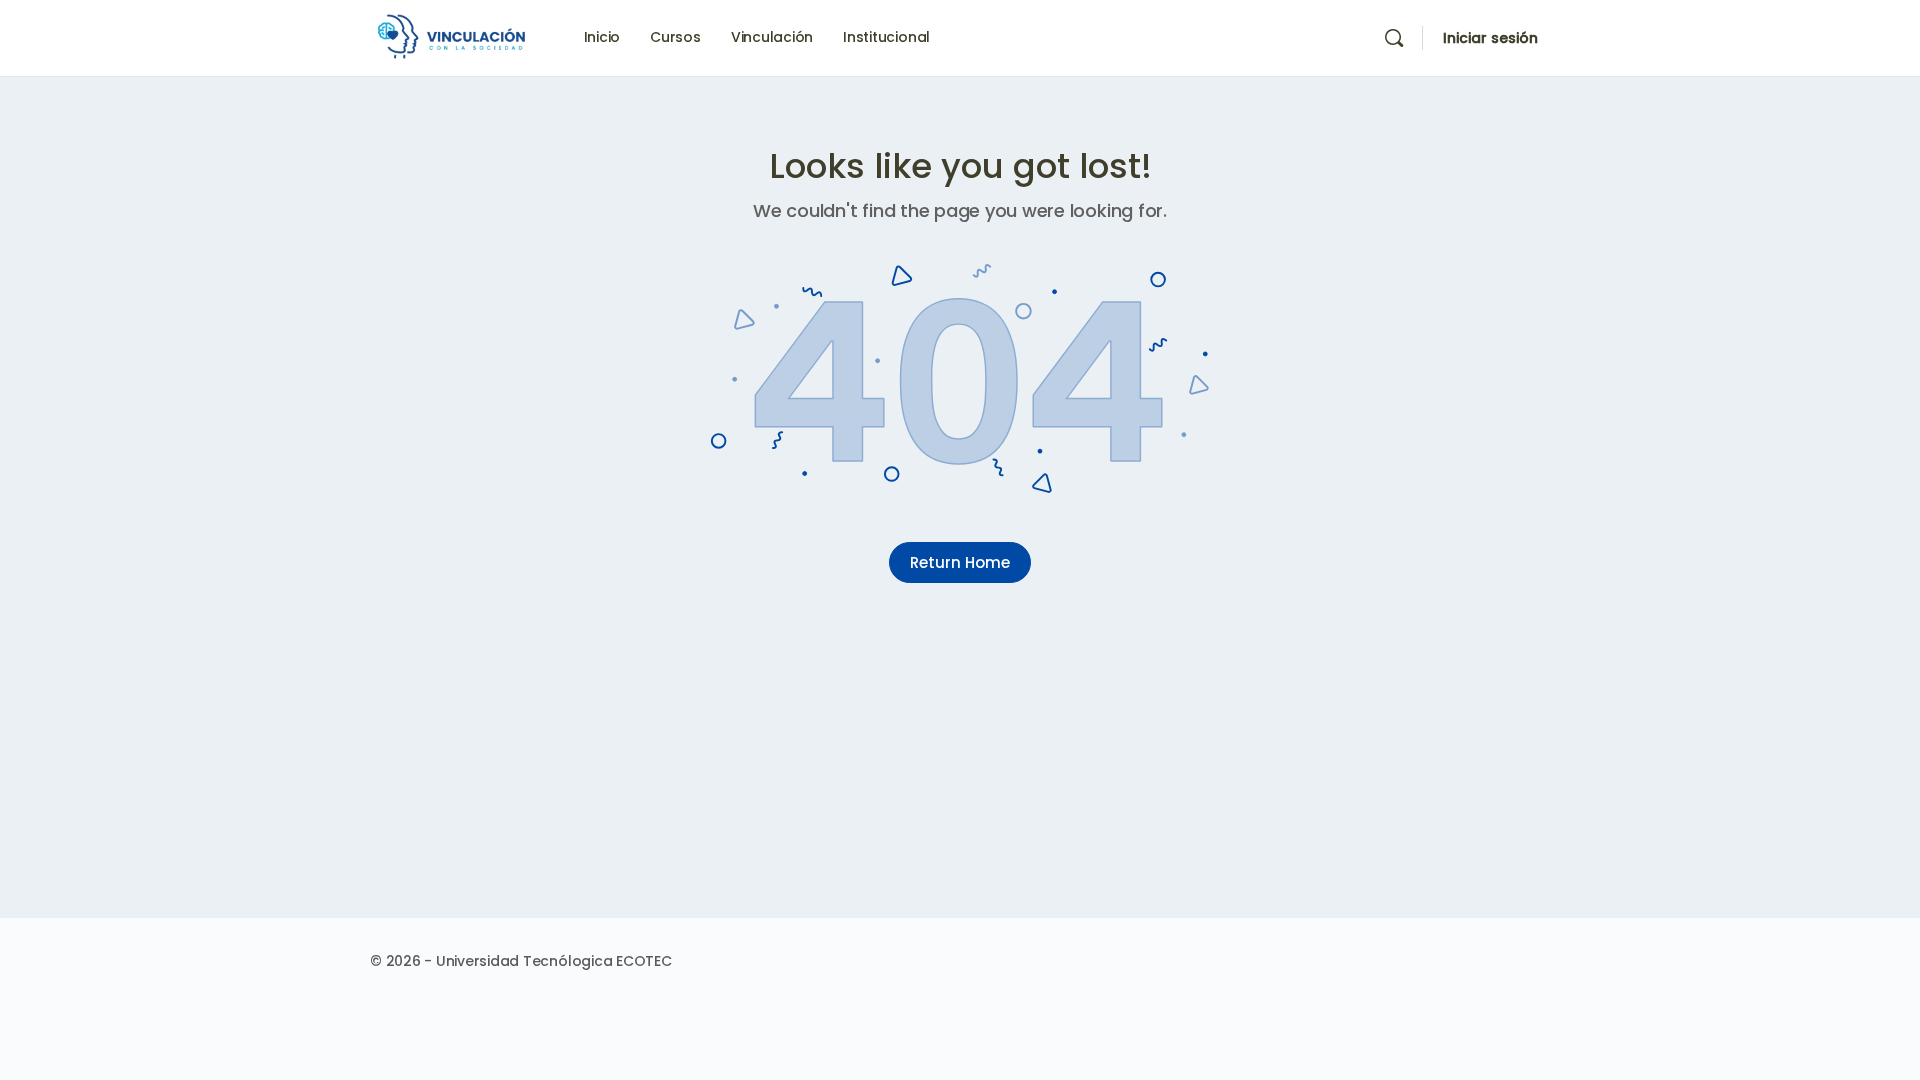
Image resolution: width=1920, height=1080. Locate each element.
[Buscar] (1394, 38)
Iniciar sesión (1490, 38)
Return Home (960, 562)
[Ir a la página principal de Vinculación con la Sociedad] (454, 36)
